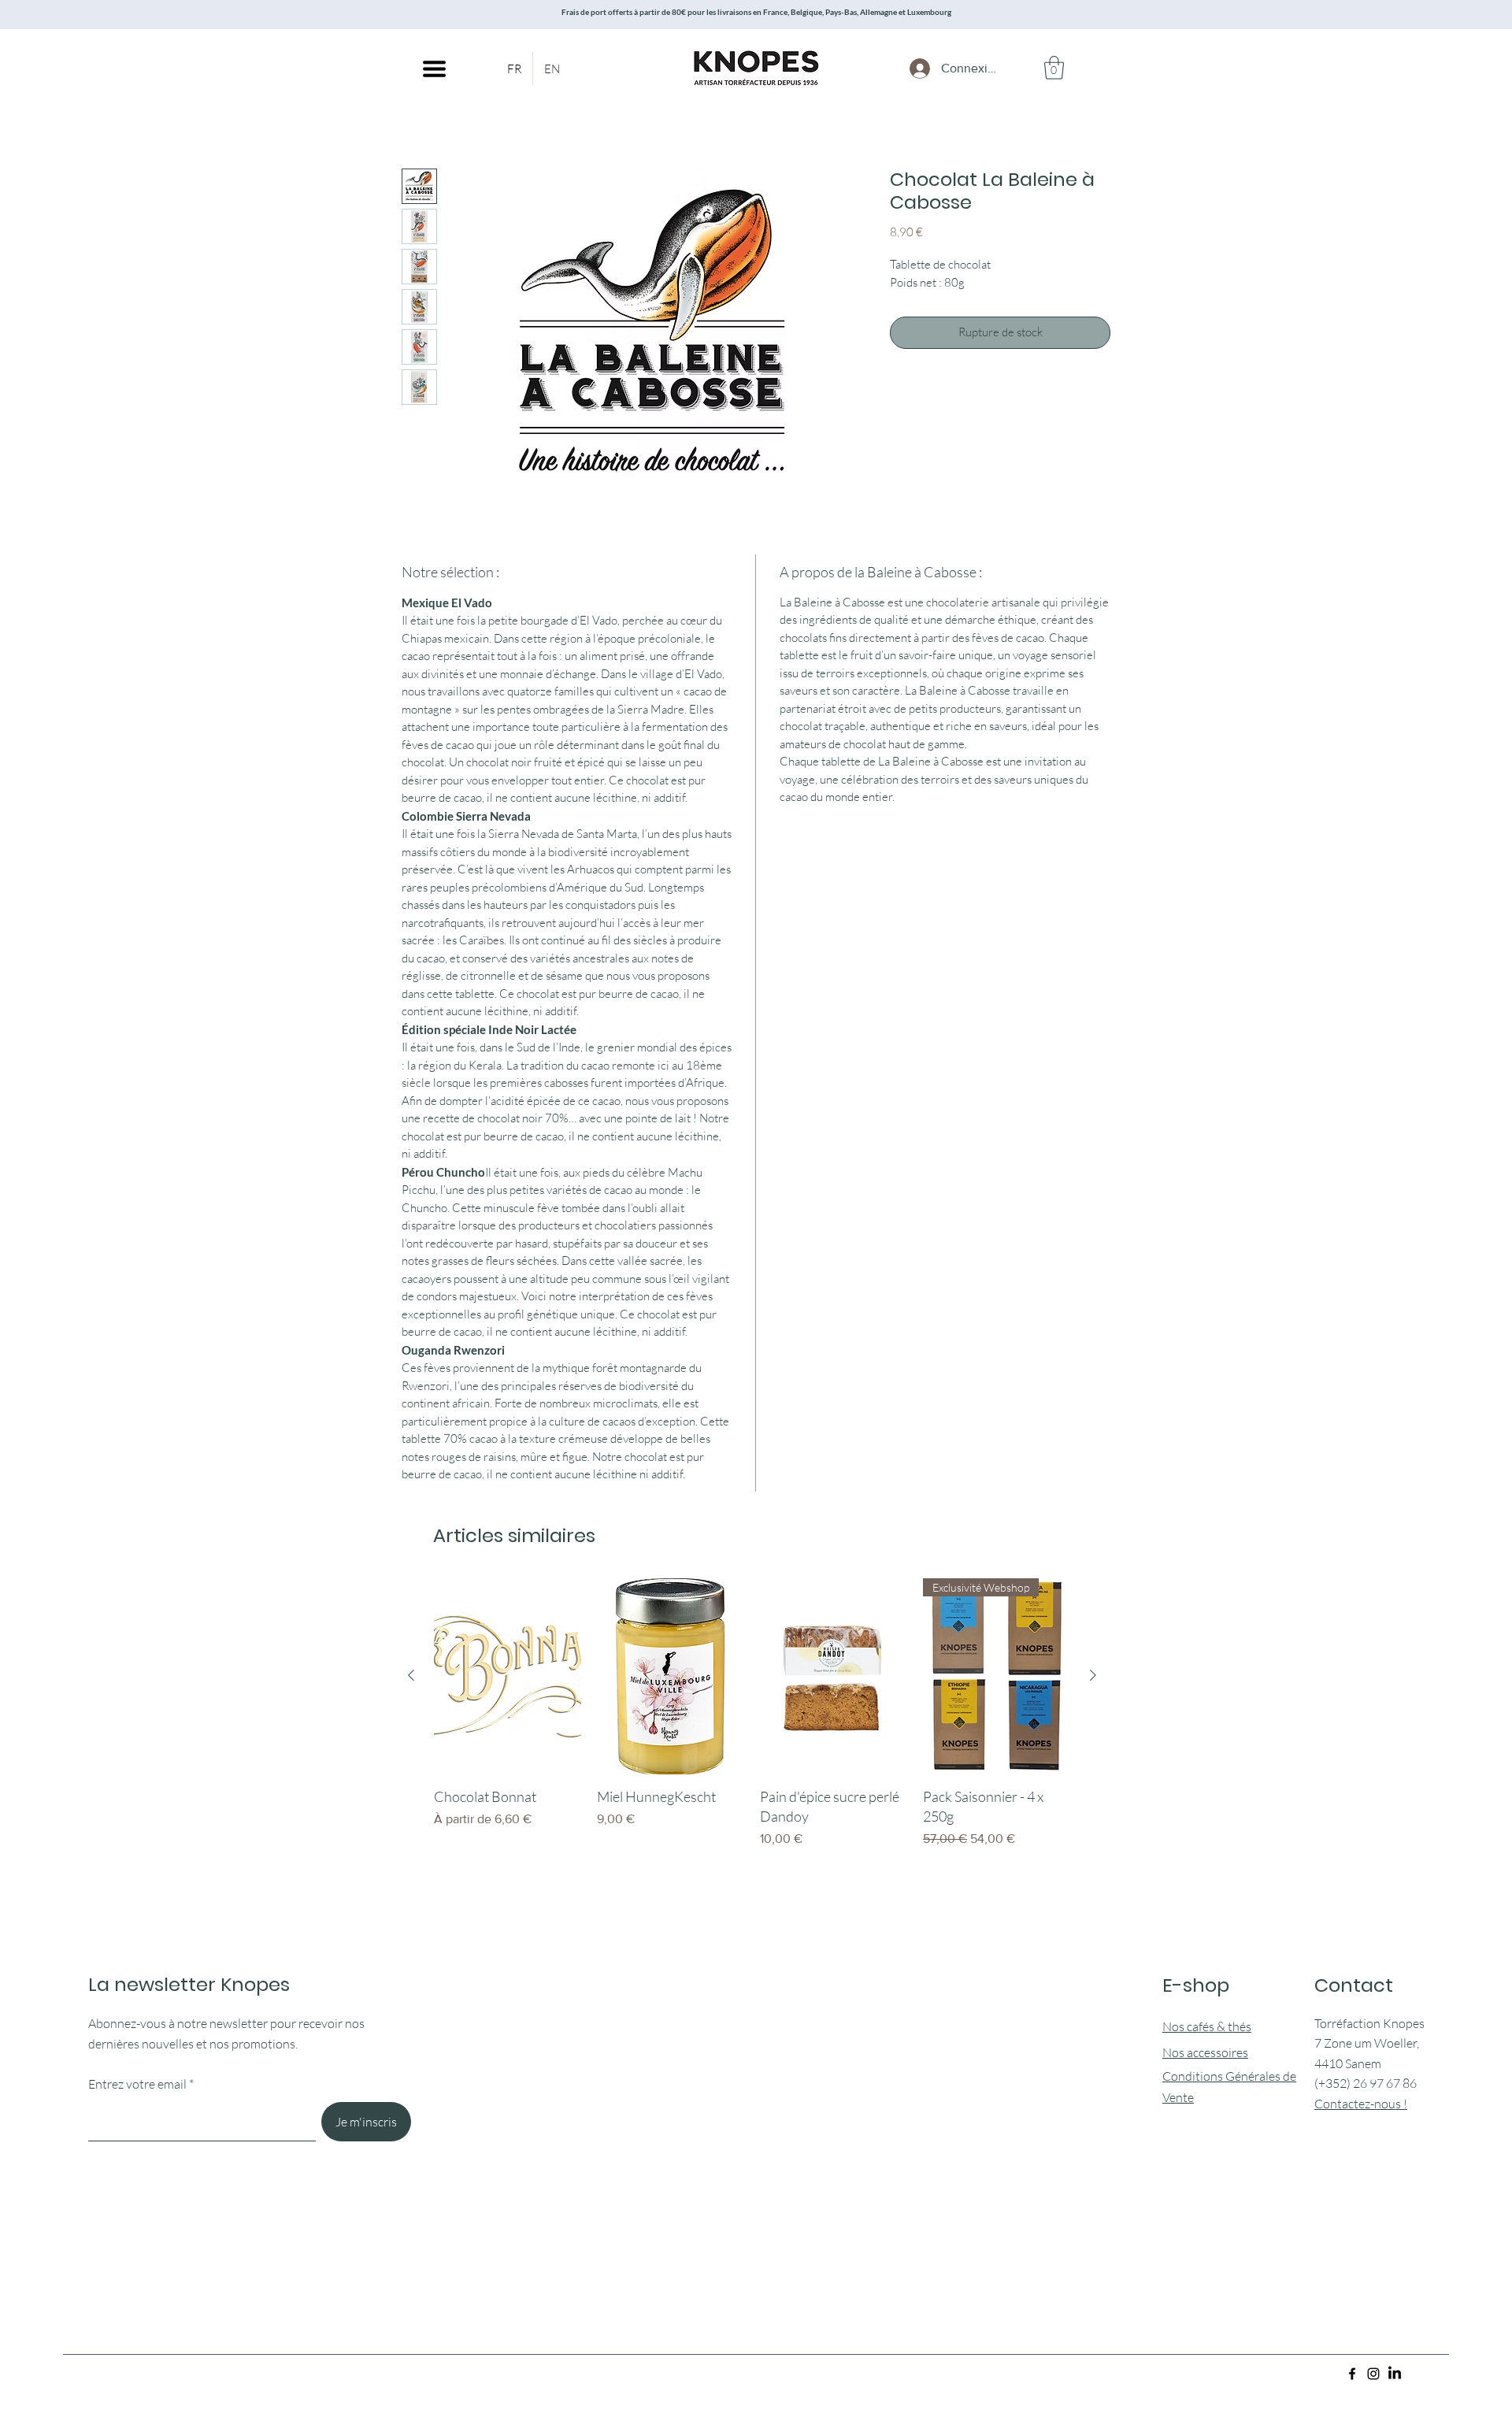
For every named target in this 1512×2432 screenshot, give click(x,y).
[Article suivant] (1093, 1675)
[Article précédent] (411, 1675)
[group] (752, 1733)
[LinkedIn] (1395, 2374)
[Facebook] (1352, 2374)
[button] (434, 69)
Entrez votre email (137, 2084)
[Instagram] (1373, 2374)
